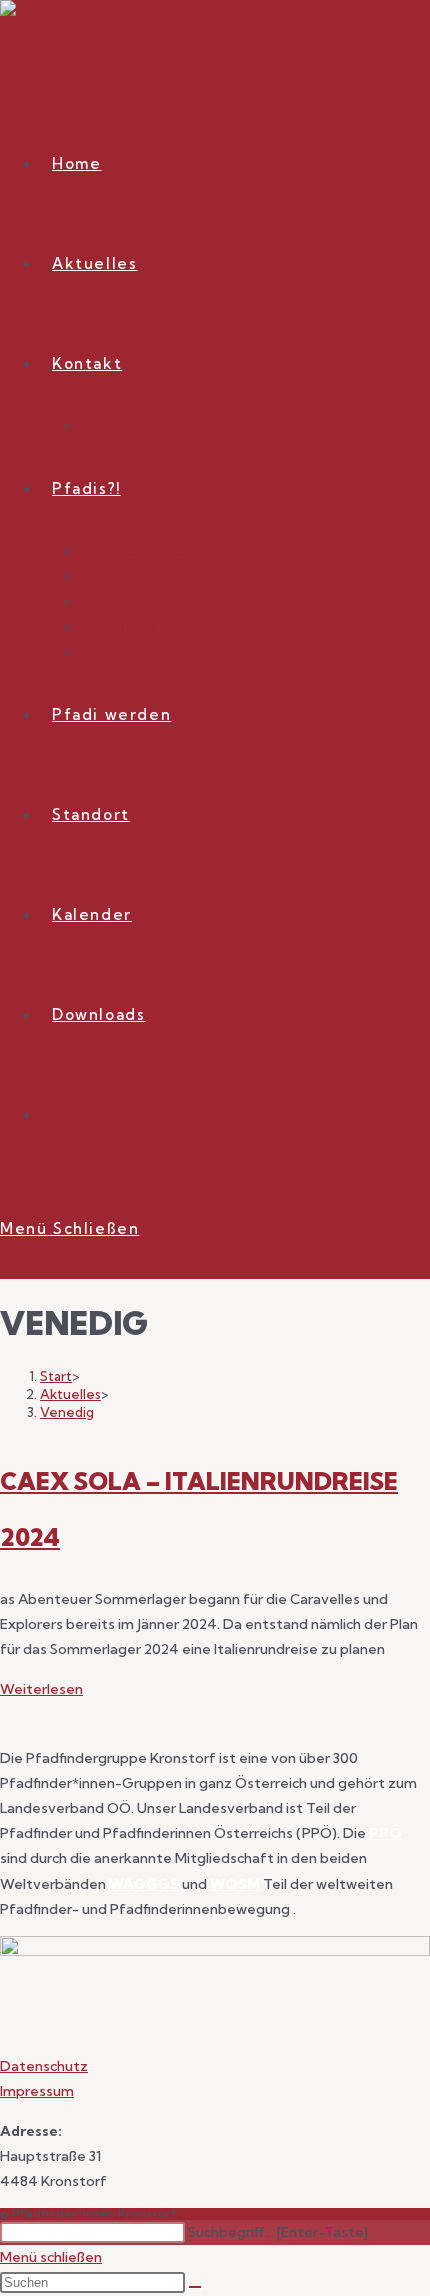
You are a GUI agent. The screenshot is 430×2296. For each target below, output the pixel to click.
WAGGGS (144, 1884)
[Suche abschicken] (195, 2287)
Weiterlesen (41, 1689)
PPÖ (385, 1833)
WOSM (235, 1884)
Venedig (67, 1412)
